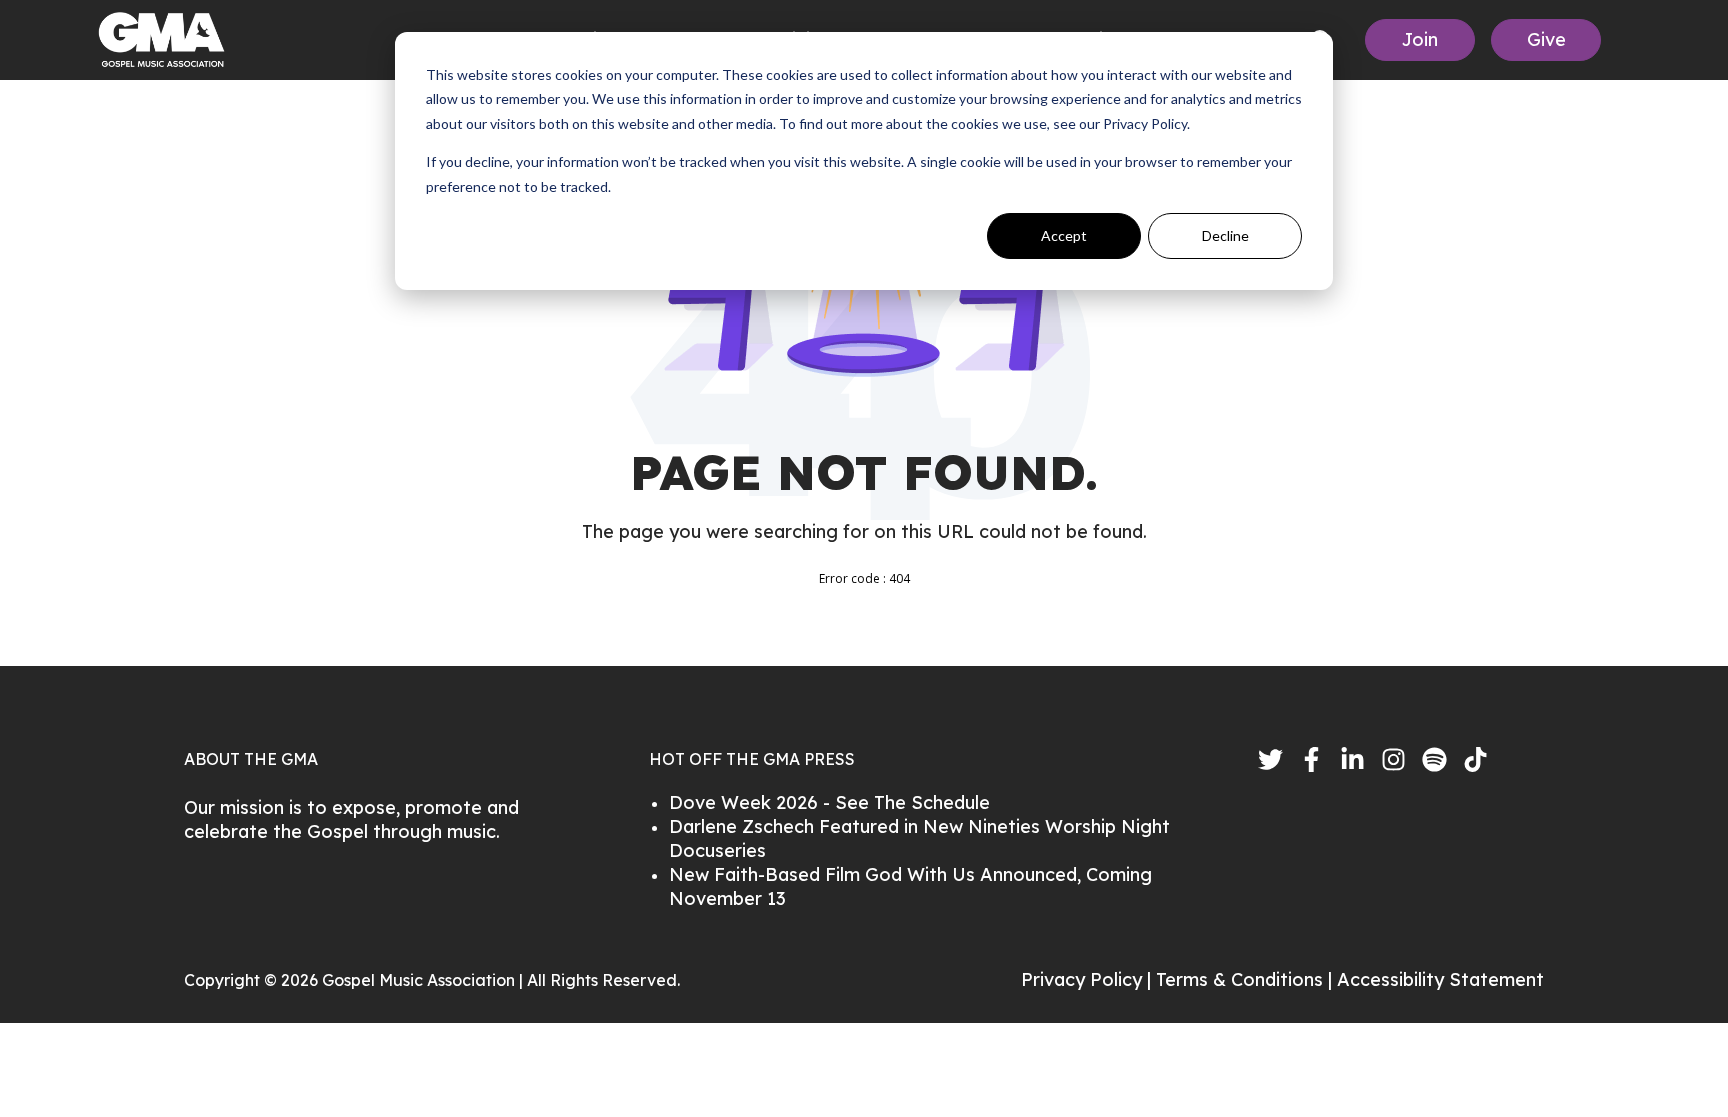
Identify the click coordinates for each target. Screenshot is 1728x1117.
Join (1420, 39)
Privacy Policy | (1088, 979)
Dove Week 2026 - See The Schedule (829, 802)
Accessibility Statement (1440, 979)
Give (1546, 39)
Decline (1225, 235)
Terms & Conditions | (1246, 979)
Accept (1064, 235)
